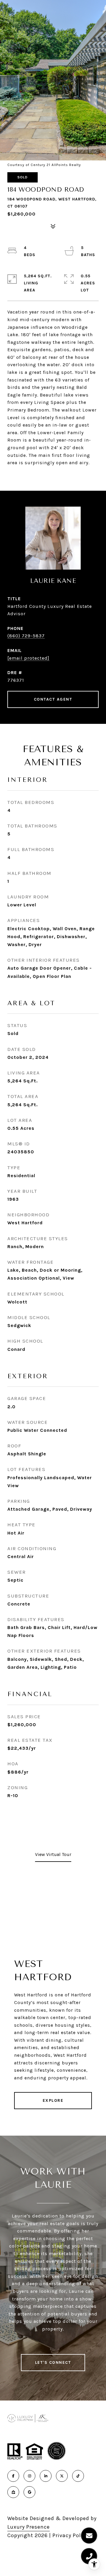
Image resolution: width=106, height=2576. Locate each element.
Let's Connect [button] (53, 2362)
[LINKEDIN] (46, 2476)
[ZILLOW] (13, 2492)
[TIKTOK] (78, 2476)
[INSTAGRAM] (29, 2476)
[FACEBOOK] (13, 2476)
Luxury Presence (29, 2527)
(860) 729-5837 (26, 636)
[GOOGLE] (29, 2492)
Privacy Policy (70, 2535)
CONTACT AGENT (53, 699)
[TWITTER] (62, 2476)
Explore (53, 2100)
